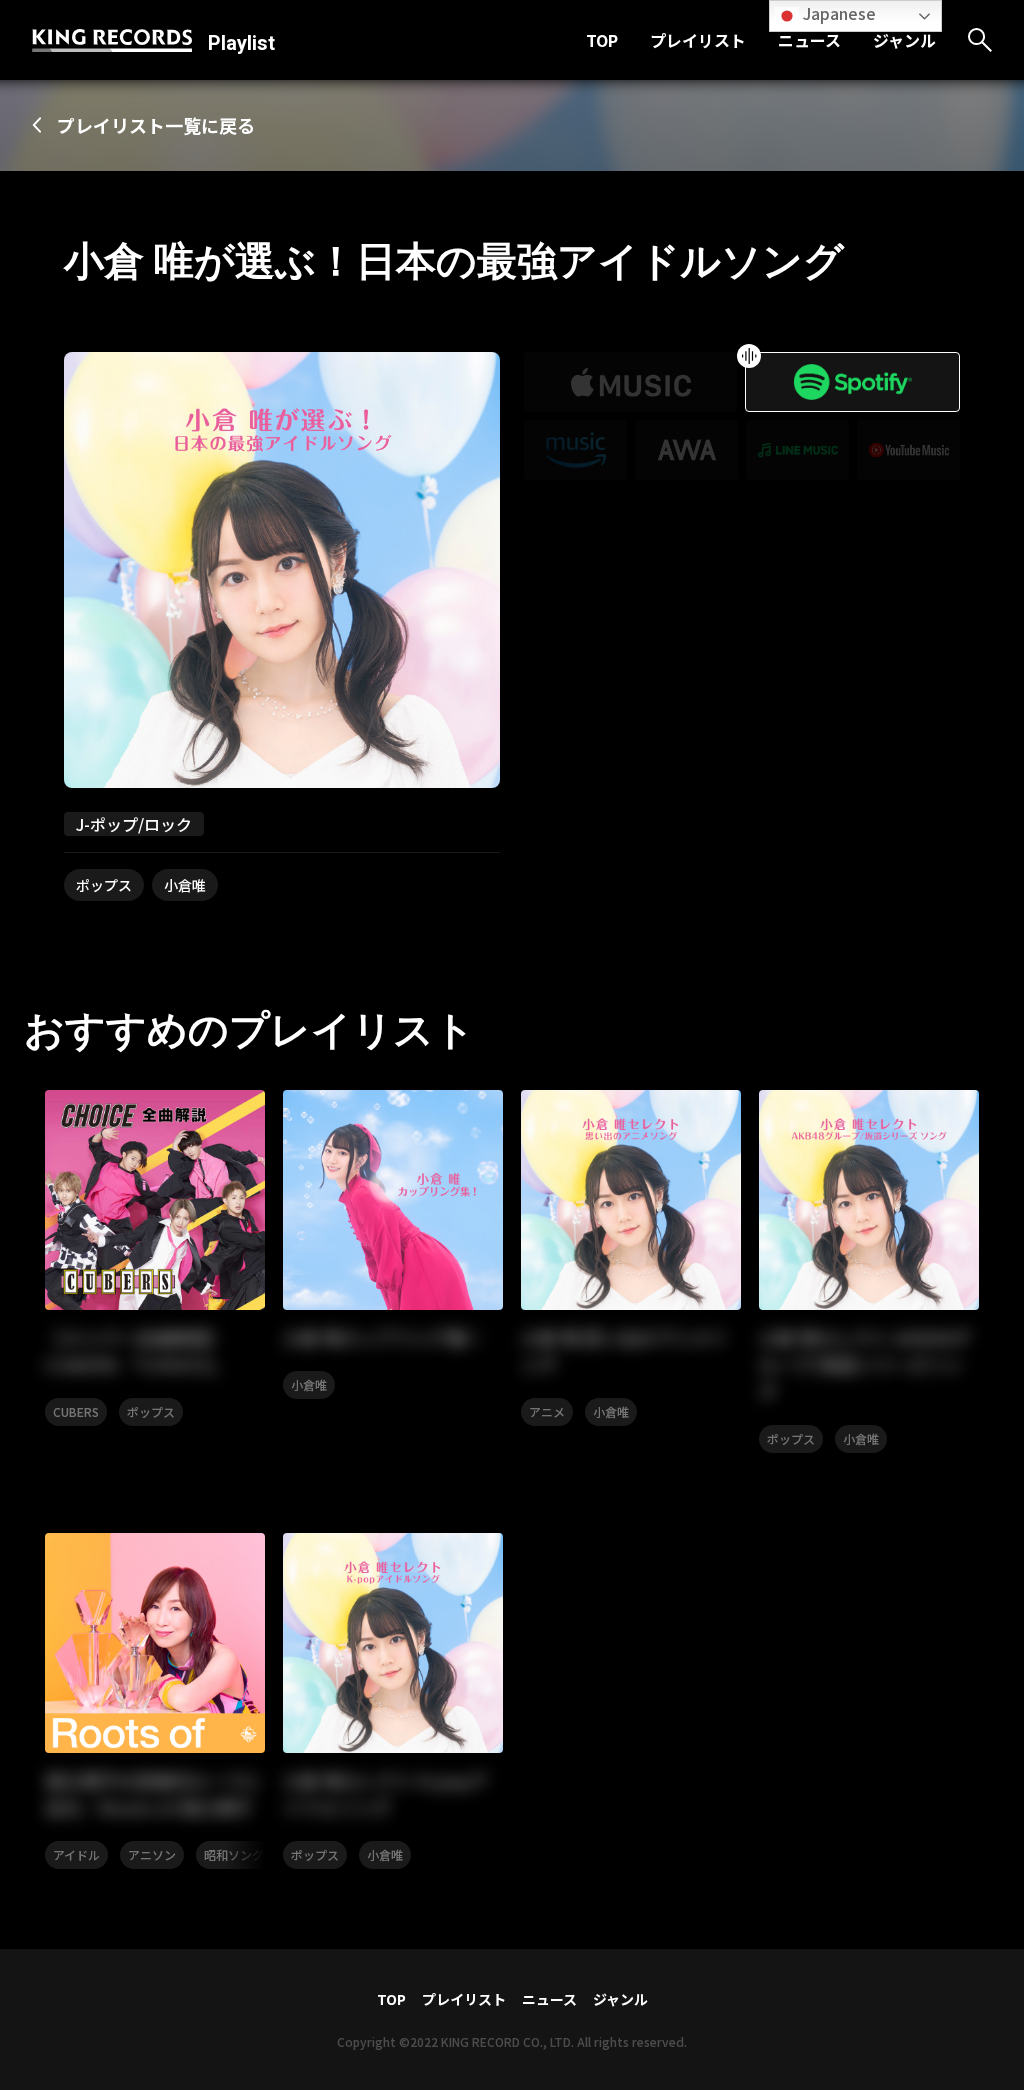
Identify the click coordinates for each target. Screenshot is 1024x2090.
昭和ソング (234, 1854)
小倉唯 (185, 885)
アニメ (547, 1411)
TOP (602, 40)
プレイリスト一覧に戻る (156, 125)
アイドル (76, 1854)
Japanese (837, 13)
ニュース (809, 40)
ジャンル (904, 40)
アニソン (152, 1854)
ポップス (104, 885)
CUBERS (76, 1411)
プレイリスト (698, 40)
